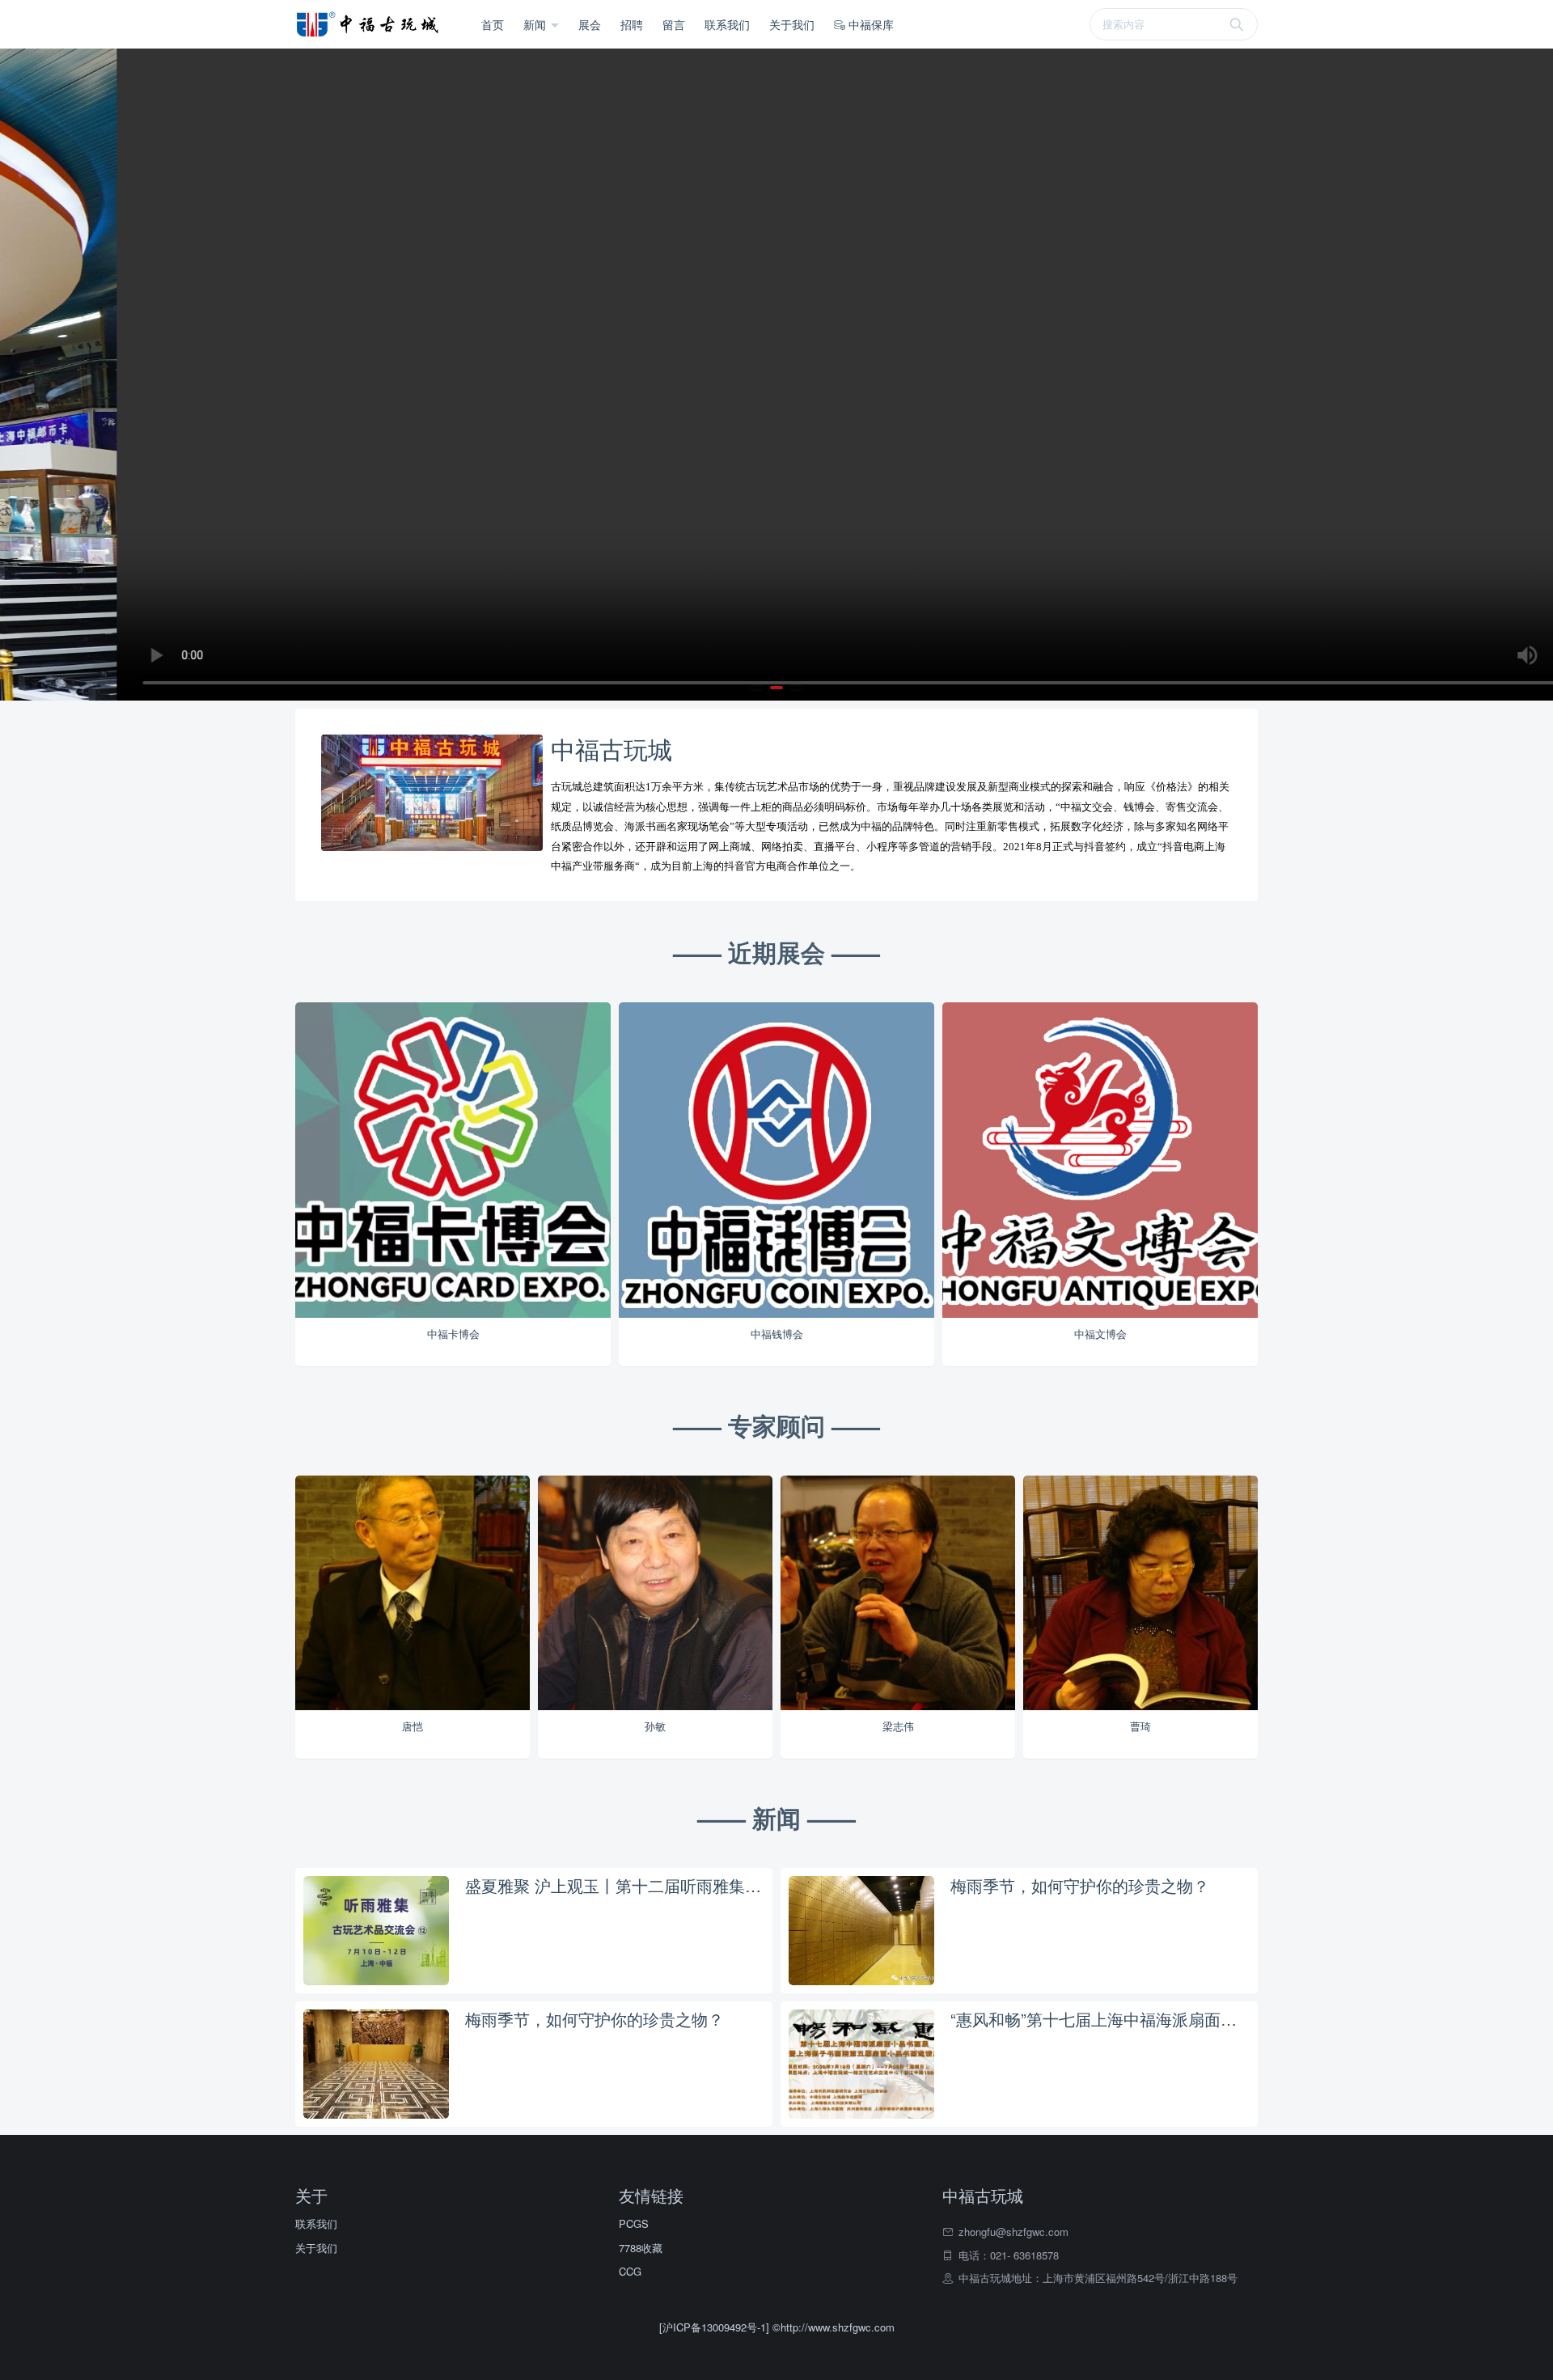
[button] (757, 688)
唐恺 (413, 1726)
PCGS (634, 2223)
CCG (630, 2271)
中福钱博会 (777, 1334)
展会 (590, 24)
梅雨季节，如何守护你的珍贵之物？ (1080, 1886)
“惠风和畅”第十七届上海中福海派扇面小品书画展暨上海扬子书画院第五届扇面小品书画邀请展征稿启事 (1100, 2019)
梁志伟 (898, 1726)
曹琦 (1140, 1726)
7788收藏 (641, 2248)
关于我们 (792, 24)
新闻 (536, 24)
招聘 (632, 24)
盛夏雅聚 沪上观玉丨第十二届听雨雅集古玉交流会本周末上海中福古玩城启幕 (615, 1886)
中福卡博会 (453, 1334)
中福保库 (870, 24)
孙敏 (655, 1726)
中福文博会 (1100, 1334)
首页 (493, 24)
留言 (674, 24)
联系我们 (727, 24)
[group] (776, 375)
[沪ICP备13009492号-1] (716, 2327)
